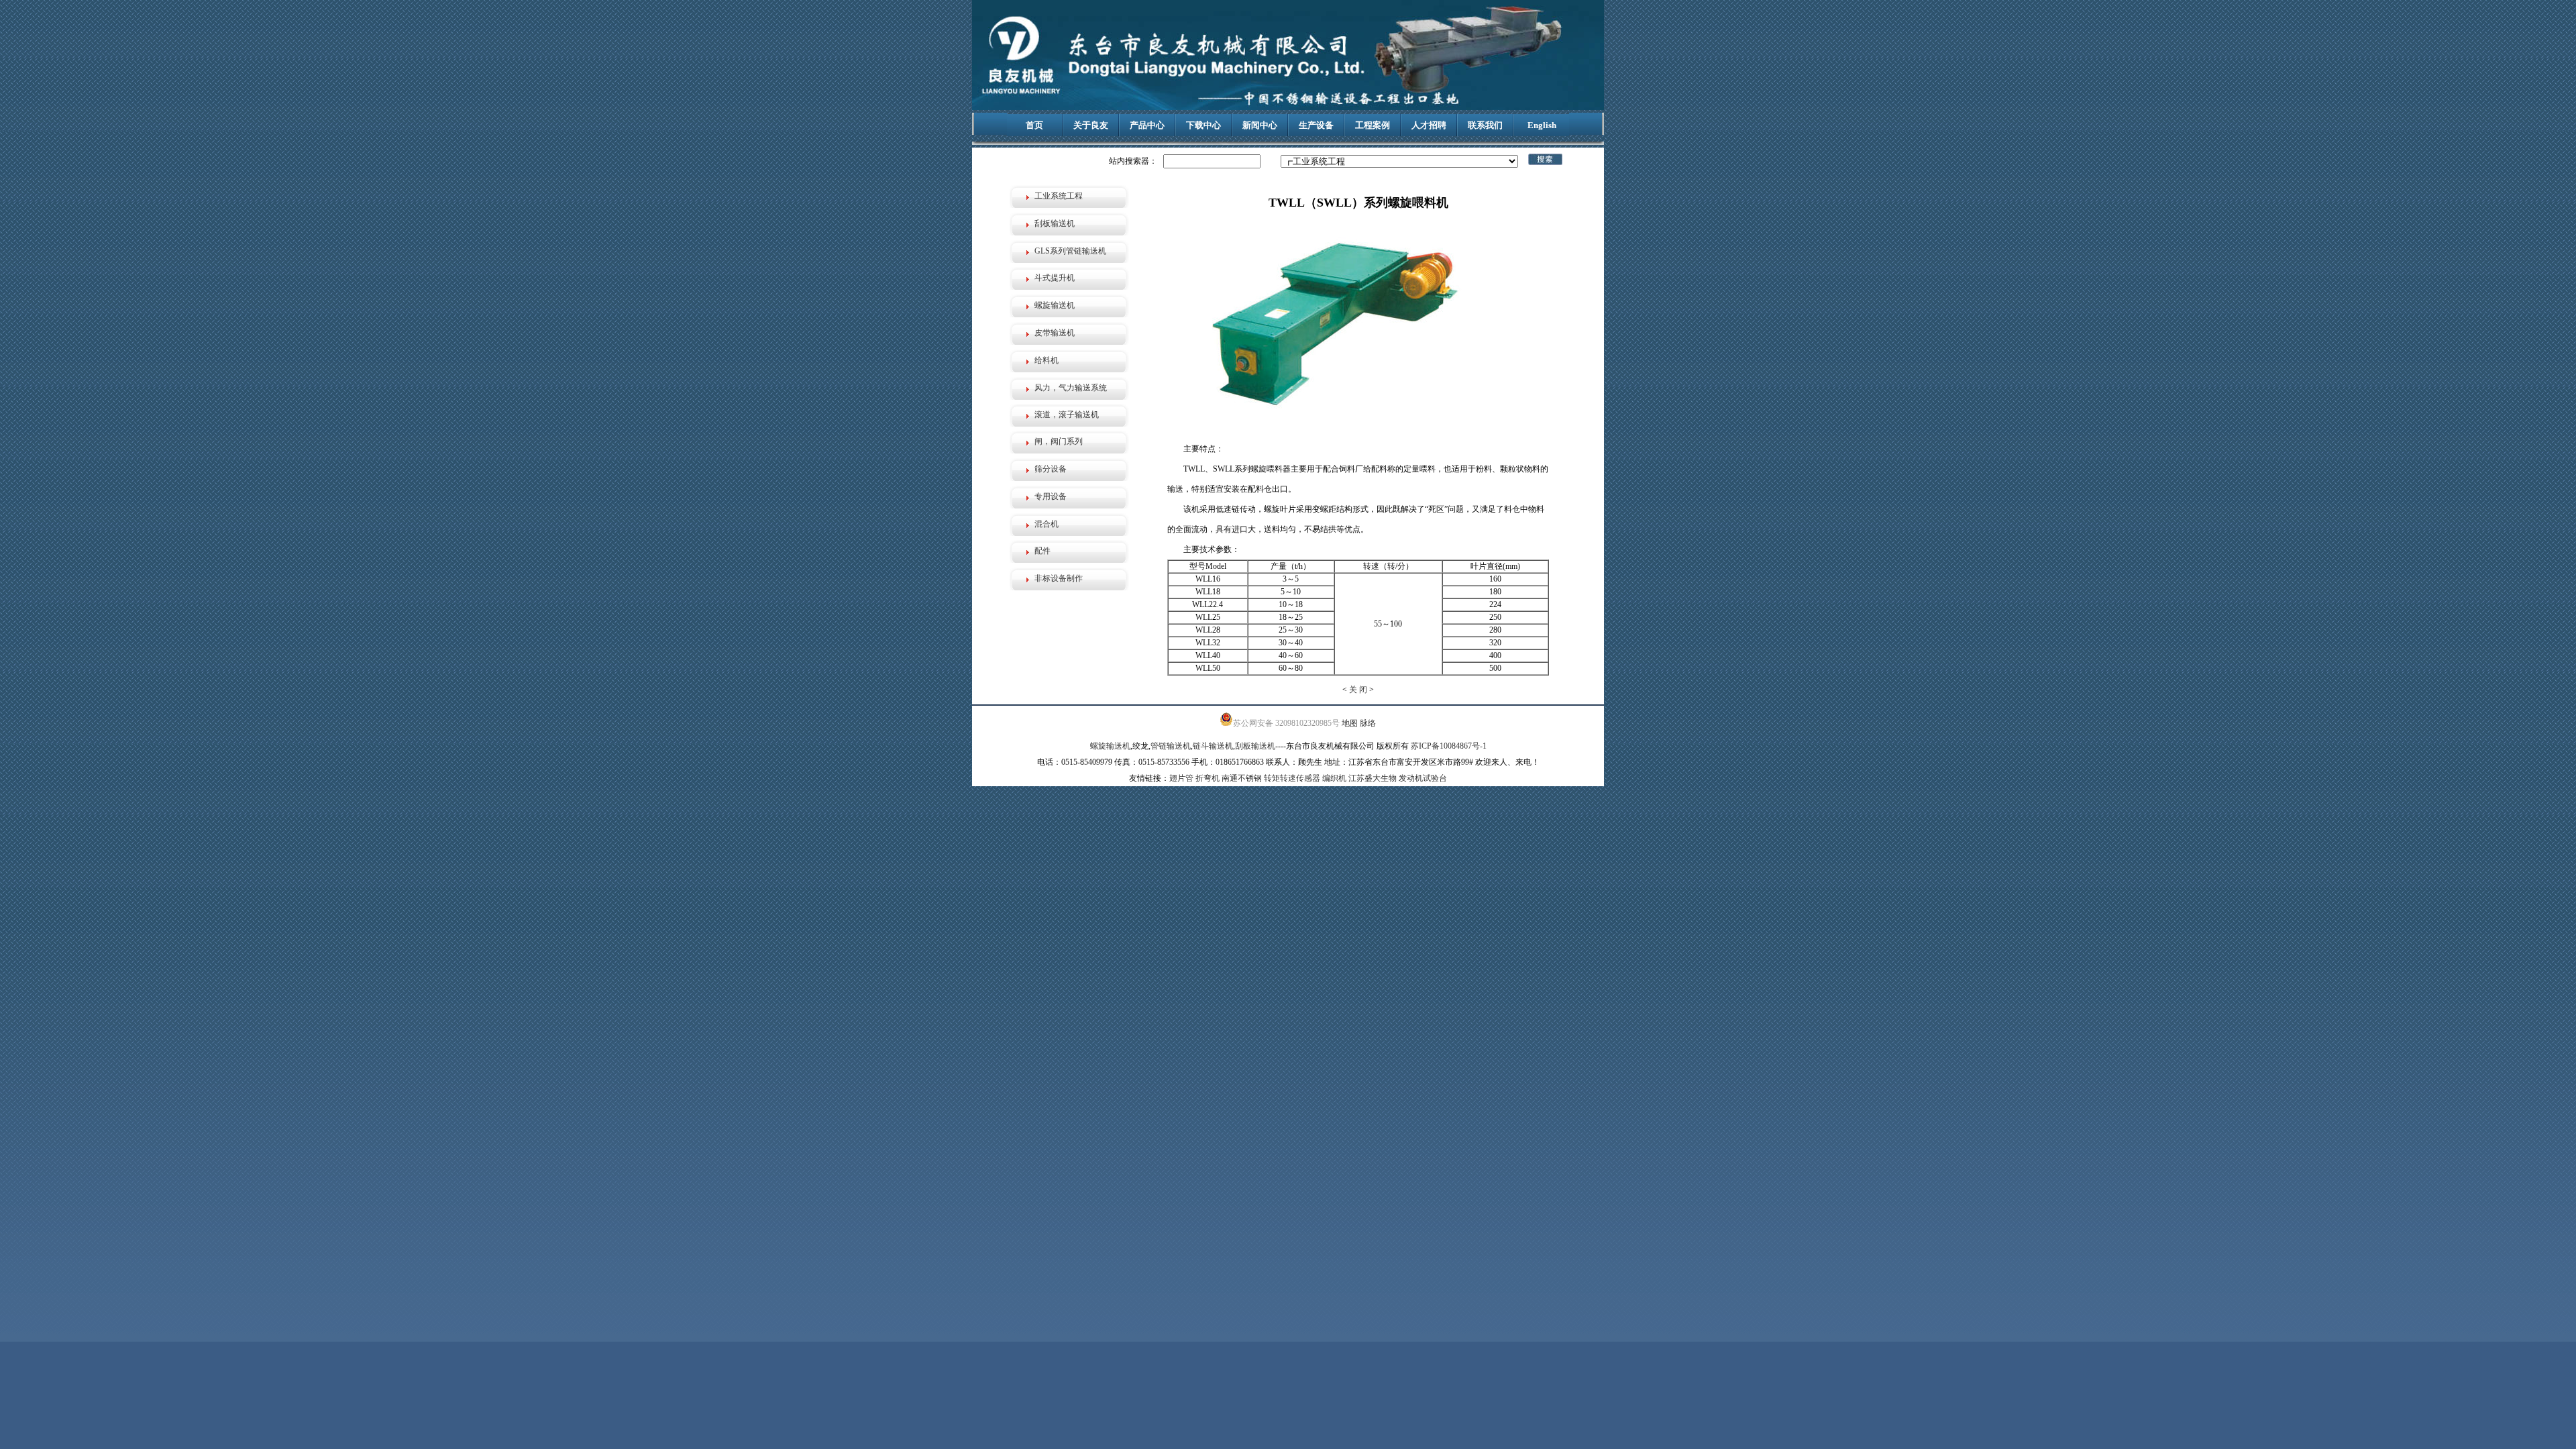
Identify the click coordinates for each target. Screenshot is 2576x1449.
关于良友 (1091, 125)
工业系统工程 (1059, 196)
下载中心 (1203, 125)
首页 (1034, 125)
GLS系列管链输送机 (1070, 251)
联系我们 (1485, 125)
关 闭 (1358, 690)
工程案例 (1373, 125)
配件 (1042, 551)
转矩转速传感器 (1292, 778)
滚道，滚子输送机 (1067, 415)
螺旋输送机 (1055, 305)
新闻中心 (1260, 125)
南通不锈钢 (1242, 778)
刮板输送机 (1055, 223)
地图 (1350, 723)
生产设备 (1316, 125)
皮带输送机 (1055, 333)
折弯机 (1207, 778)
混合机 (1046, 524)
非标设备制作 (1059, 578)
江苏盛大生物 (1373, 778)
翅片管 (1181, 778)
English (1542, 125)
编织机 (1334, 778)
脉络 (1368, 723)
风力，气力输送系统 (1071, 388)
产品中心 (1147, 125)
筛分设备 (1051, 469)
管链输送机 (1171, 746)
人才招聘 (1429, 125)
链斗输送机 (1213, 746)
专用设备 (1051, 496)
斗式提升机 (1055, 278)
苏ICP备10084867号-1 (1449, 746)
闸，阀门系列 (1059, 441)
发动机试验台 (1423, 778)
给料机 (1046, 360)
